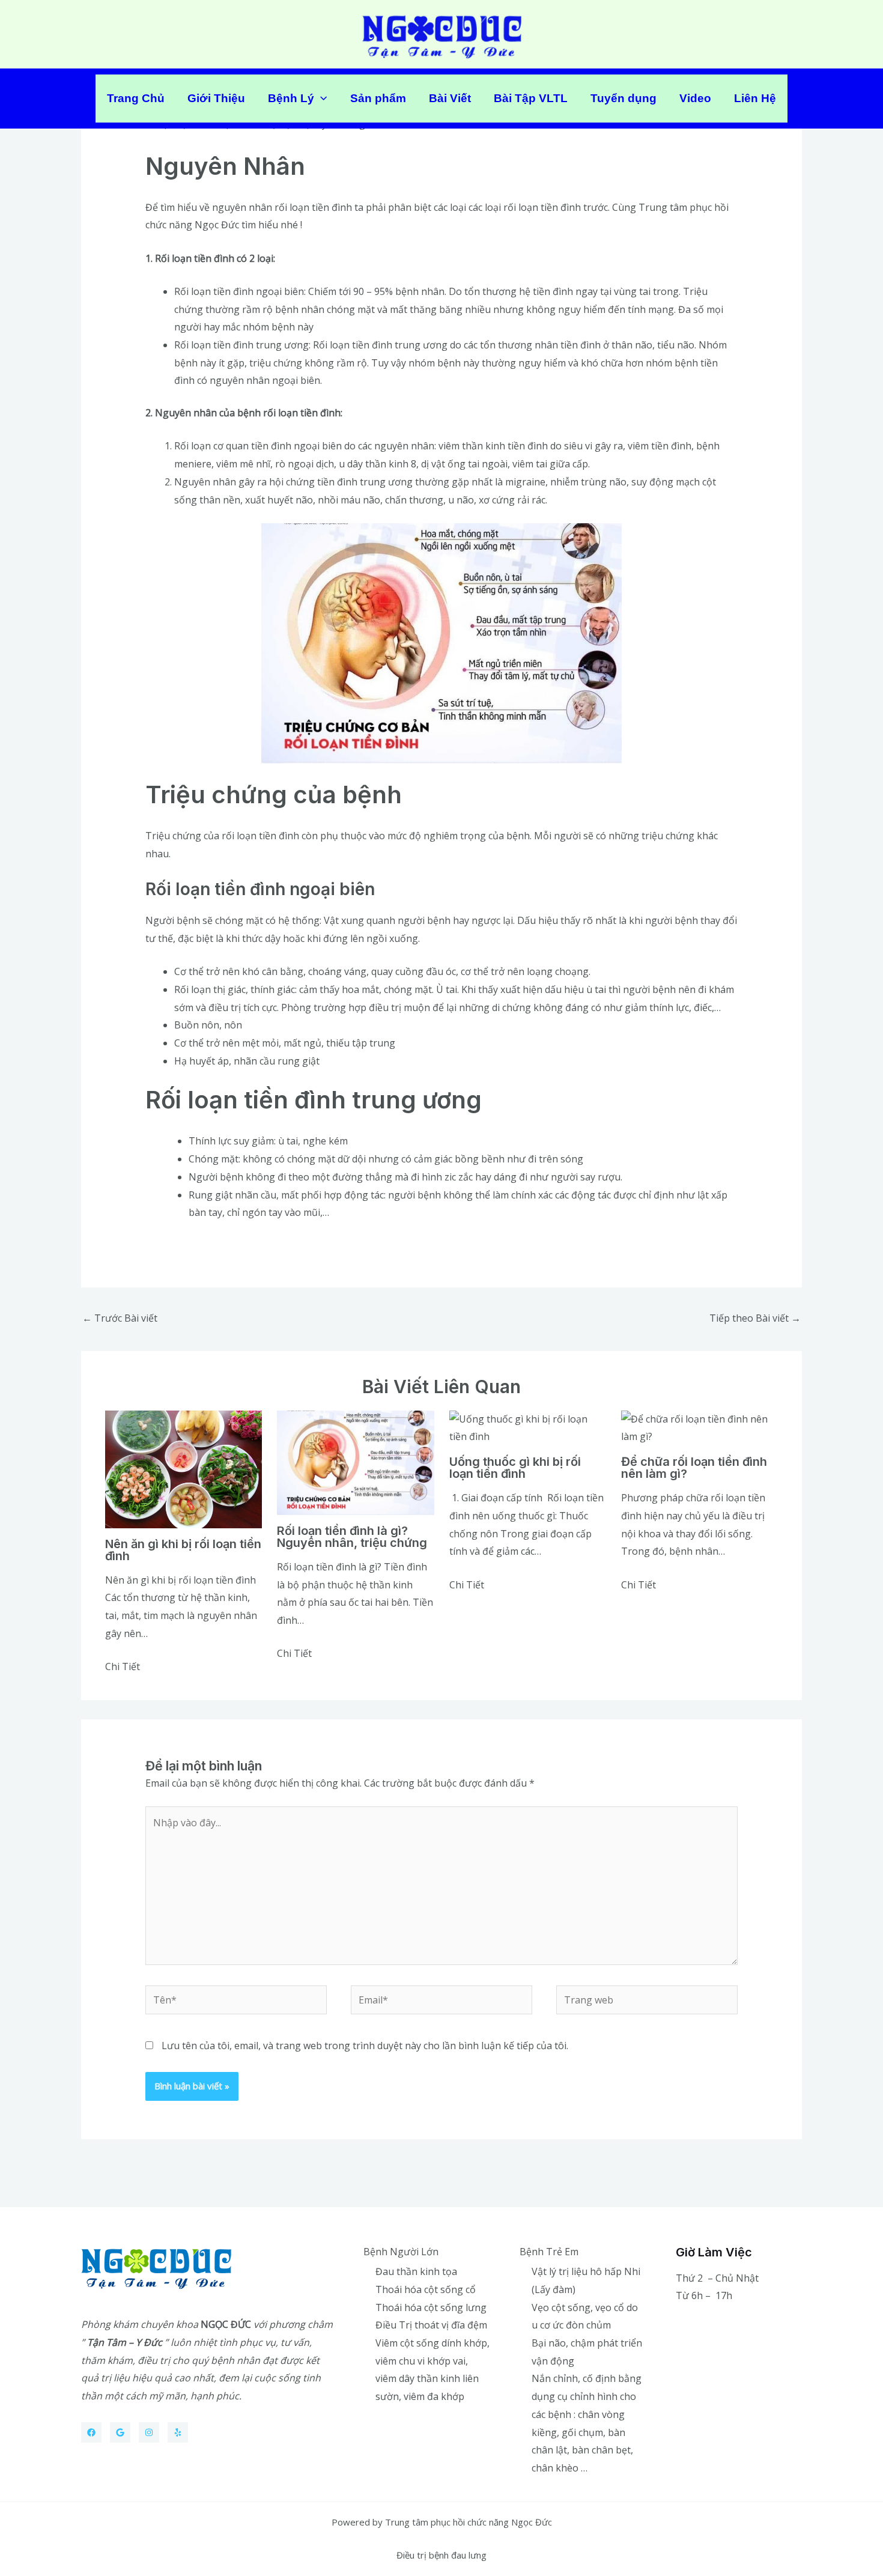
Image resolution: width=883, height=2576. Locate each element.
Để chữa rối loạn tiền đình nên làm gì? (694, 1468)
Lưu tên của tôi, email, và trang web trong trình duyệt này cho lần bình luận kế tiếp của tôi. (365, 2046)
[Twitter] (120, 2432)
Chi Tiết (123, 1666)
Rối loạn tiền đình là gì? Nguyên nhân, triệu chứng (352, 1537)
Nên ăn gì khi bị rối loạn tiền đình (183, 1550)
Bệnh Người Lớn (401, 2252)
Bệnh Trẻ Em (549, 2252)
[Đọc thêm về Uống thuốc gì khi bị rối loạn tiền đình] (528, 1427)
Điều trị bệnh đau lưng (441, 2555)
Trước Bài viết (120, 1318)
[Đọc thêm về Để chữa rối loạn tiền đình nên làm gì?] (699, 1427)
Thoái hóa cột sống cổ (426, 2289)
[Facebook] (91, 2432)
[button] (320, 99)
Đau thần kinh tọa (416, 2271)
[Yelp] (178, 2432)
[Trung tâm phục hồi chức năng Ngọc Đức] (442, 33)
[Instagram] (149, 2432)
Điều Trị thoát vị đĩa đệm (431, 2325)
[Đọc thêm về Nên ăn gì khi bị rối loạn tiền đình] (184, 1468)
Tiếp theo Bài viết (755, 1318)
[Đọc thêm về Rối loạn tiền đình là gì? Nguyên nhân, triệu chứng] (355, 1462)
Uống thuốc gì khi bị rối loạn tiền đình (515, 1468)
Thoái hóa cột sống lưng (431, 2307)
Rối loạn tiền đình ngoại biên (239, 291)
